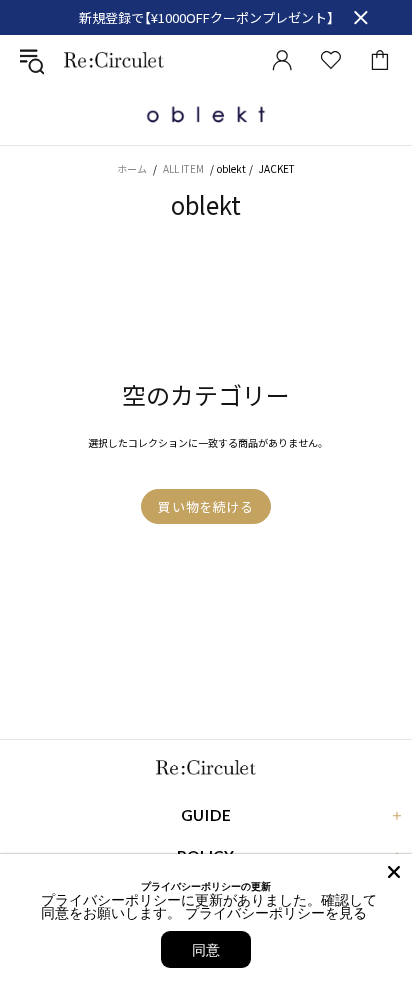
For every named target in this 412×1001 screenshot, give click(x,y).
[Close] (394, 872)
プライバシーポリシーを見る (276, 912)
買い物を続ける (206, 506)
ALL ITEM (183, 168)
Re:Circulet (114, 59)
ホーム (132, 168)
